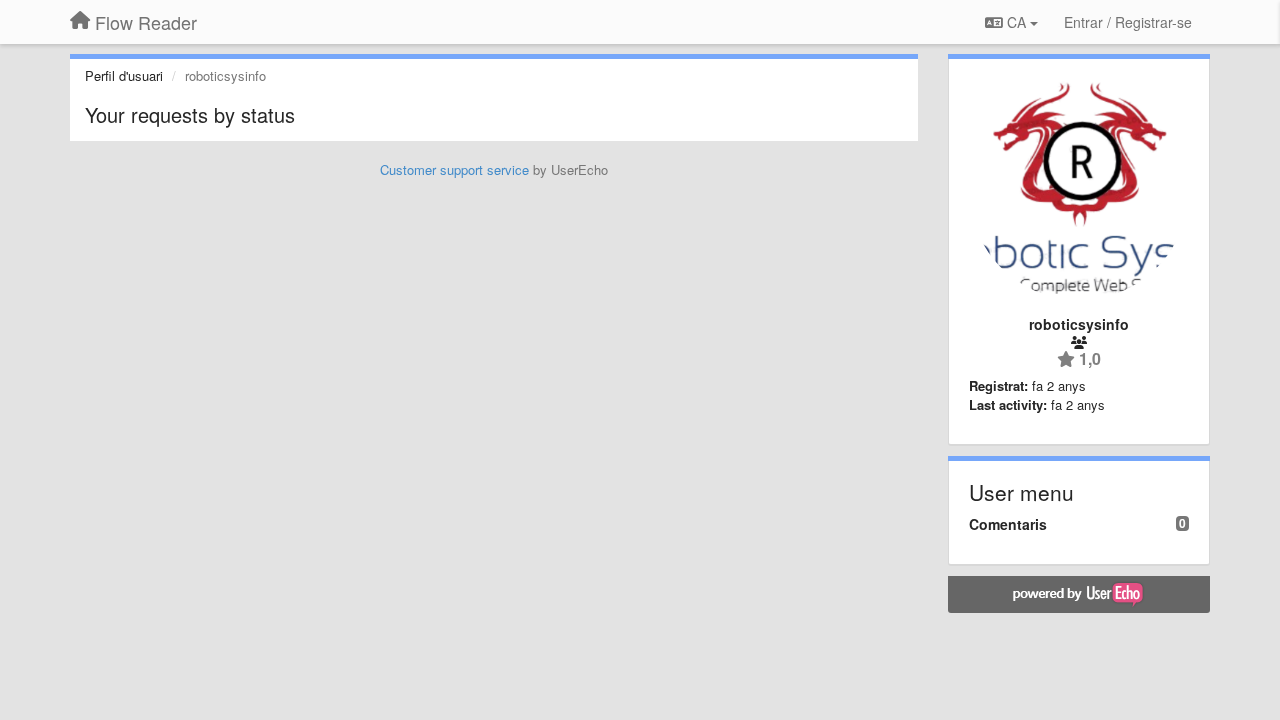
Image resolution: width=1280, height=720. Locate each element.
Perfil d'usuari (124, 75)
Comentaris (1008, 524)
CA (1016, 22)
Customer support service (454, 169)
